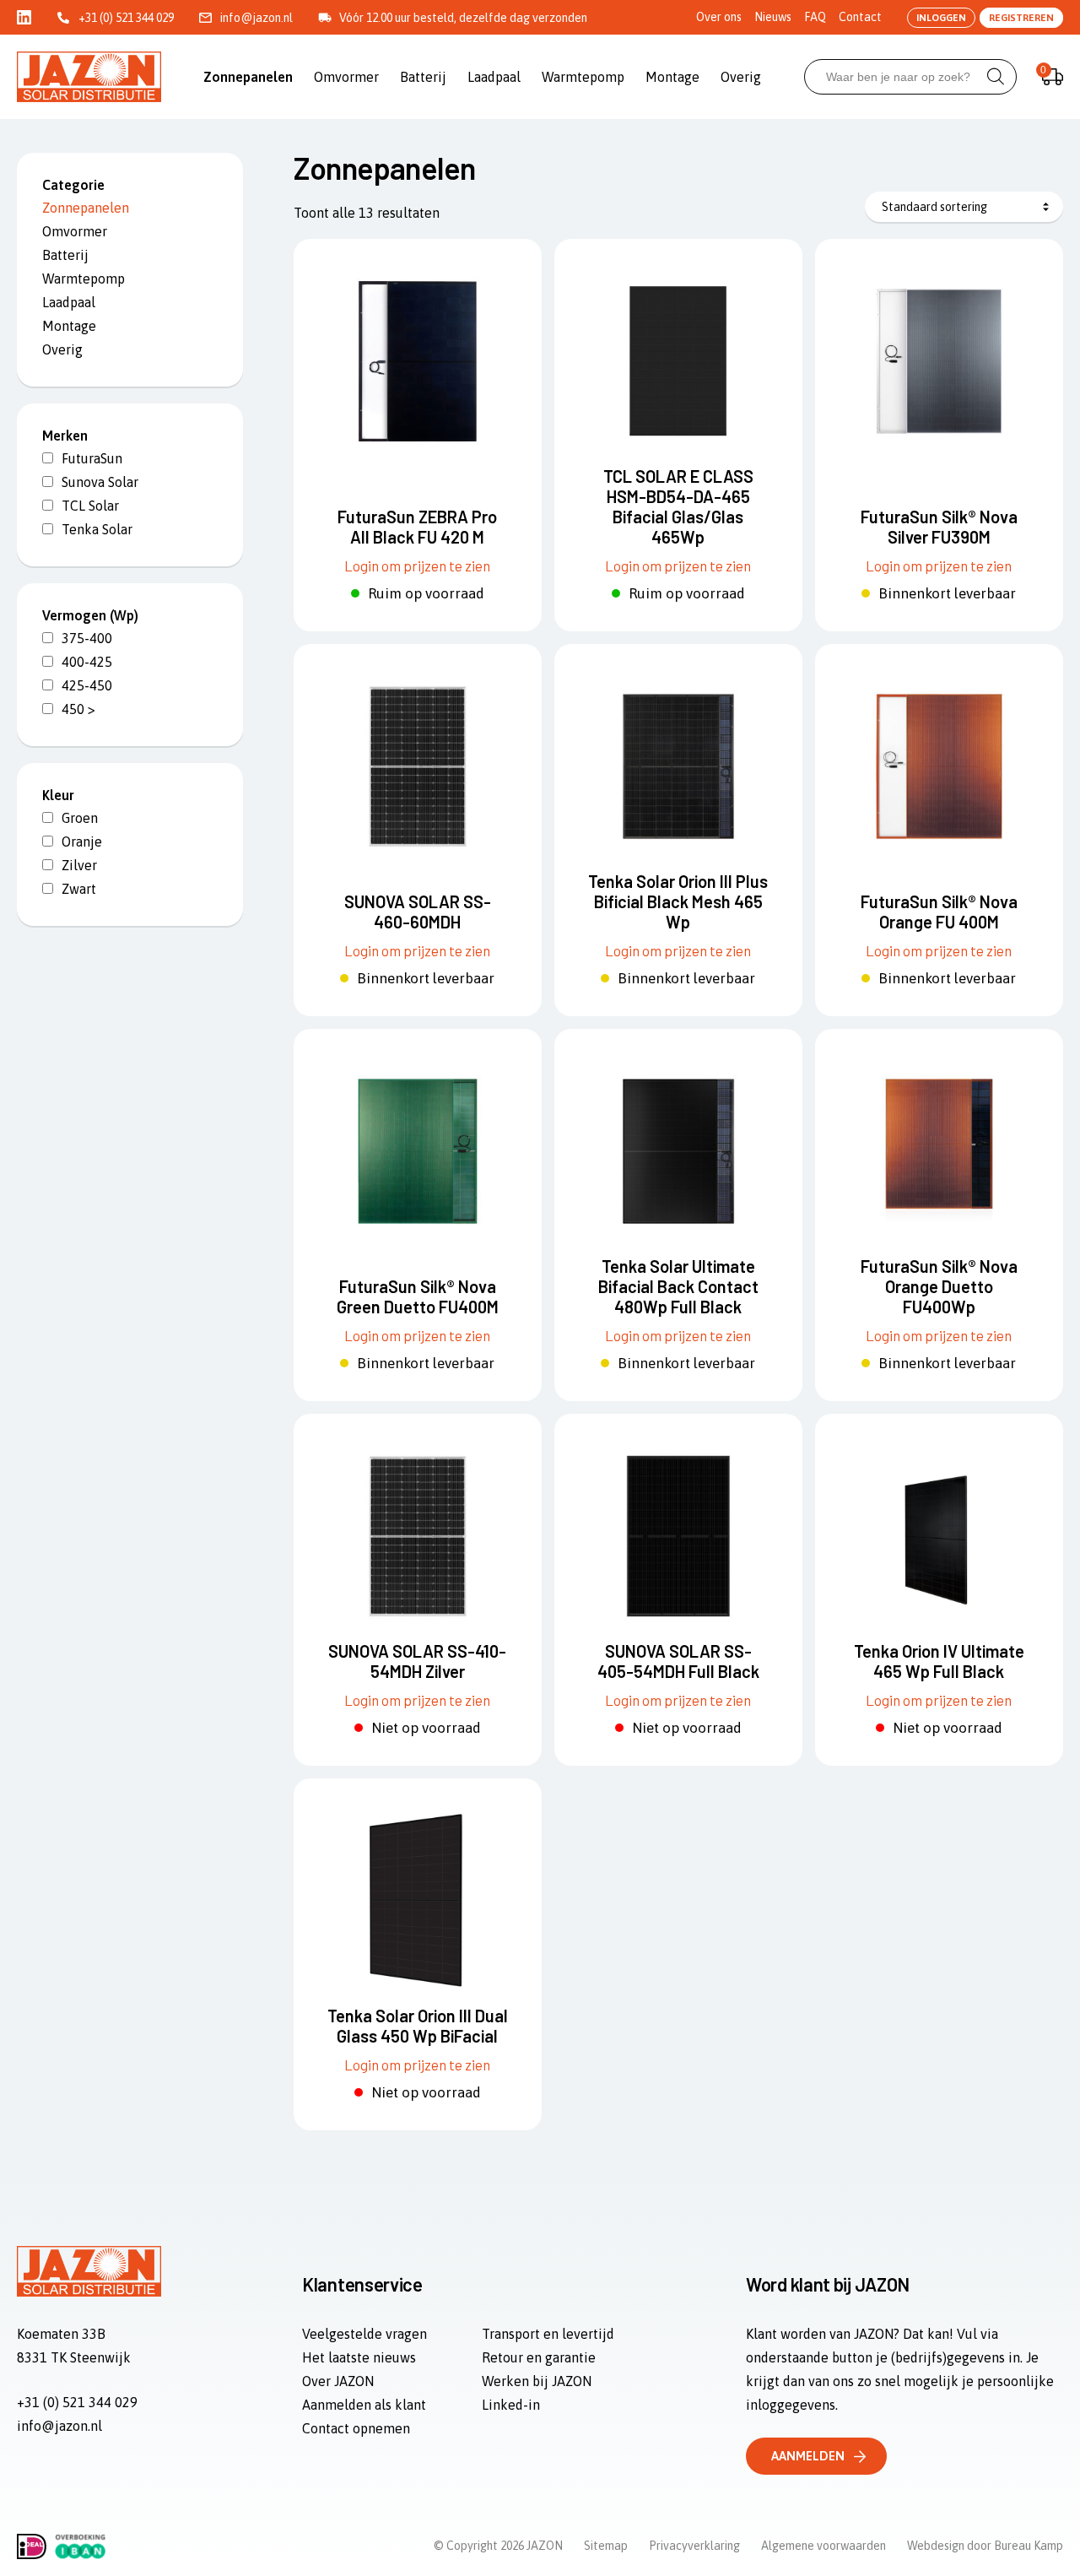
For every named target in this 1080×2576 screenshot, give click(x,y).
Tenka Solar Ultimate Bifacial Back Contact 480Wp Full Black (678, 1286)
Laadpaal (494, 77)
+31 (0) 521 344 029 (126, 18)
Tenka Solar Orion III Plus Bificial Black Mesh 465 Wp (678, 901)
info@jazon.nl (256, 18)
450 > (78, 709)
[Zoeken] (996, 77)
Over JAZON (338, 2381)
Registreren (1021, 18)
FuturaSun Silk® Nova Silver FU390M (939, 527)
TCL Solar (90, 506)
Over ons (719, 17)
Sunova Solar (100, 482)
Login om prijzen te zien (417, 566)
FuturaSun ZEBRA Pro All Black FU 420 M (417, 527)
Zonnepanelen (248, 77)
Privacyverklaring (694, 2546)
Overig (741, 77)
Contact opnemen (356, 2428)
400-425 (87, 662)
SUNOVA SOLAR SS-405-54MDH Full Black (678, 1661)
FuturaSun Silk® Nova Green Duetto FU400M (418, 1296)
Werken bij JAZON (537, 2381)
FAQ (815, 17)
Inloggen (941, 18)
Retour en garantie (539, 2357)
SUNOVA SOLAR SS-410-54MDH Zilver (417, 1661)
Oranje (82, 842)
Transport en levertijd (548, 2334)
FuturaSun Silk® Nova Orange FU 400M (939, 912)
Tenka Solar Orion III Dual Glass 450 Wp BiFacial (418, 2026)
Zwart (79, 889)
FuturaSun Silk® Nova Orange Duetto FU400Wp (939, 1286)
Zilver (79, 865)
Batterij (423, 77)
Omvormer (346, 77)
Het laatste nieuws (359, 2357)
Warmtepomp (583, 77)
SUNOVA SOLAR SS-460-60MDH (418, 912)
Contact (860, 17)
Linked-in (511, 2405)
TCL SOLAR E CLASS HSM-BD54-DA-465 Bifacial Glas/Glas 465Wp (678, 506)
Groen (80, 818)
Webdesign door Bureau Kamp (985, 2546)
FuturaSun (92, 458)
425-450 (87, 685)
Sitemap (606, 2546)
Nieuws (773, 17)
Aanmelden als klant (364, 2405)
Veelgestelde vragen (364, 2334)
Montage (672, 77)
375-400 (87, 638)
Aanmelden (808, 2456)
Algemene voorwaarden (823, 2546)
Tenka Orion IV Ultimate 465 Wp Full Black (939, 1661)
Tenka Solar (97, 529)
